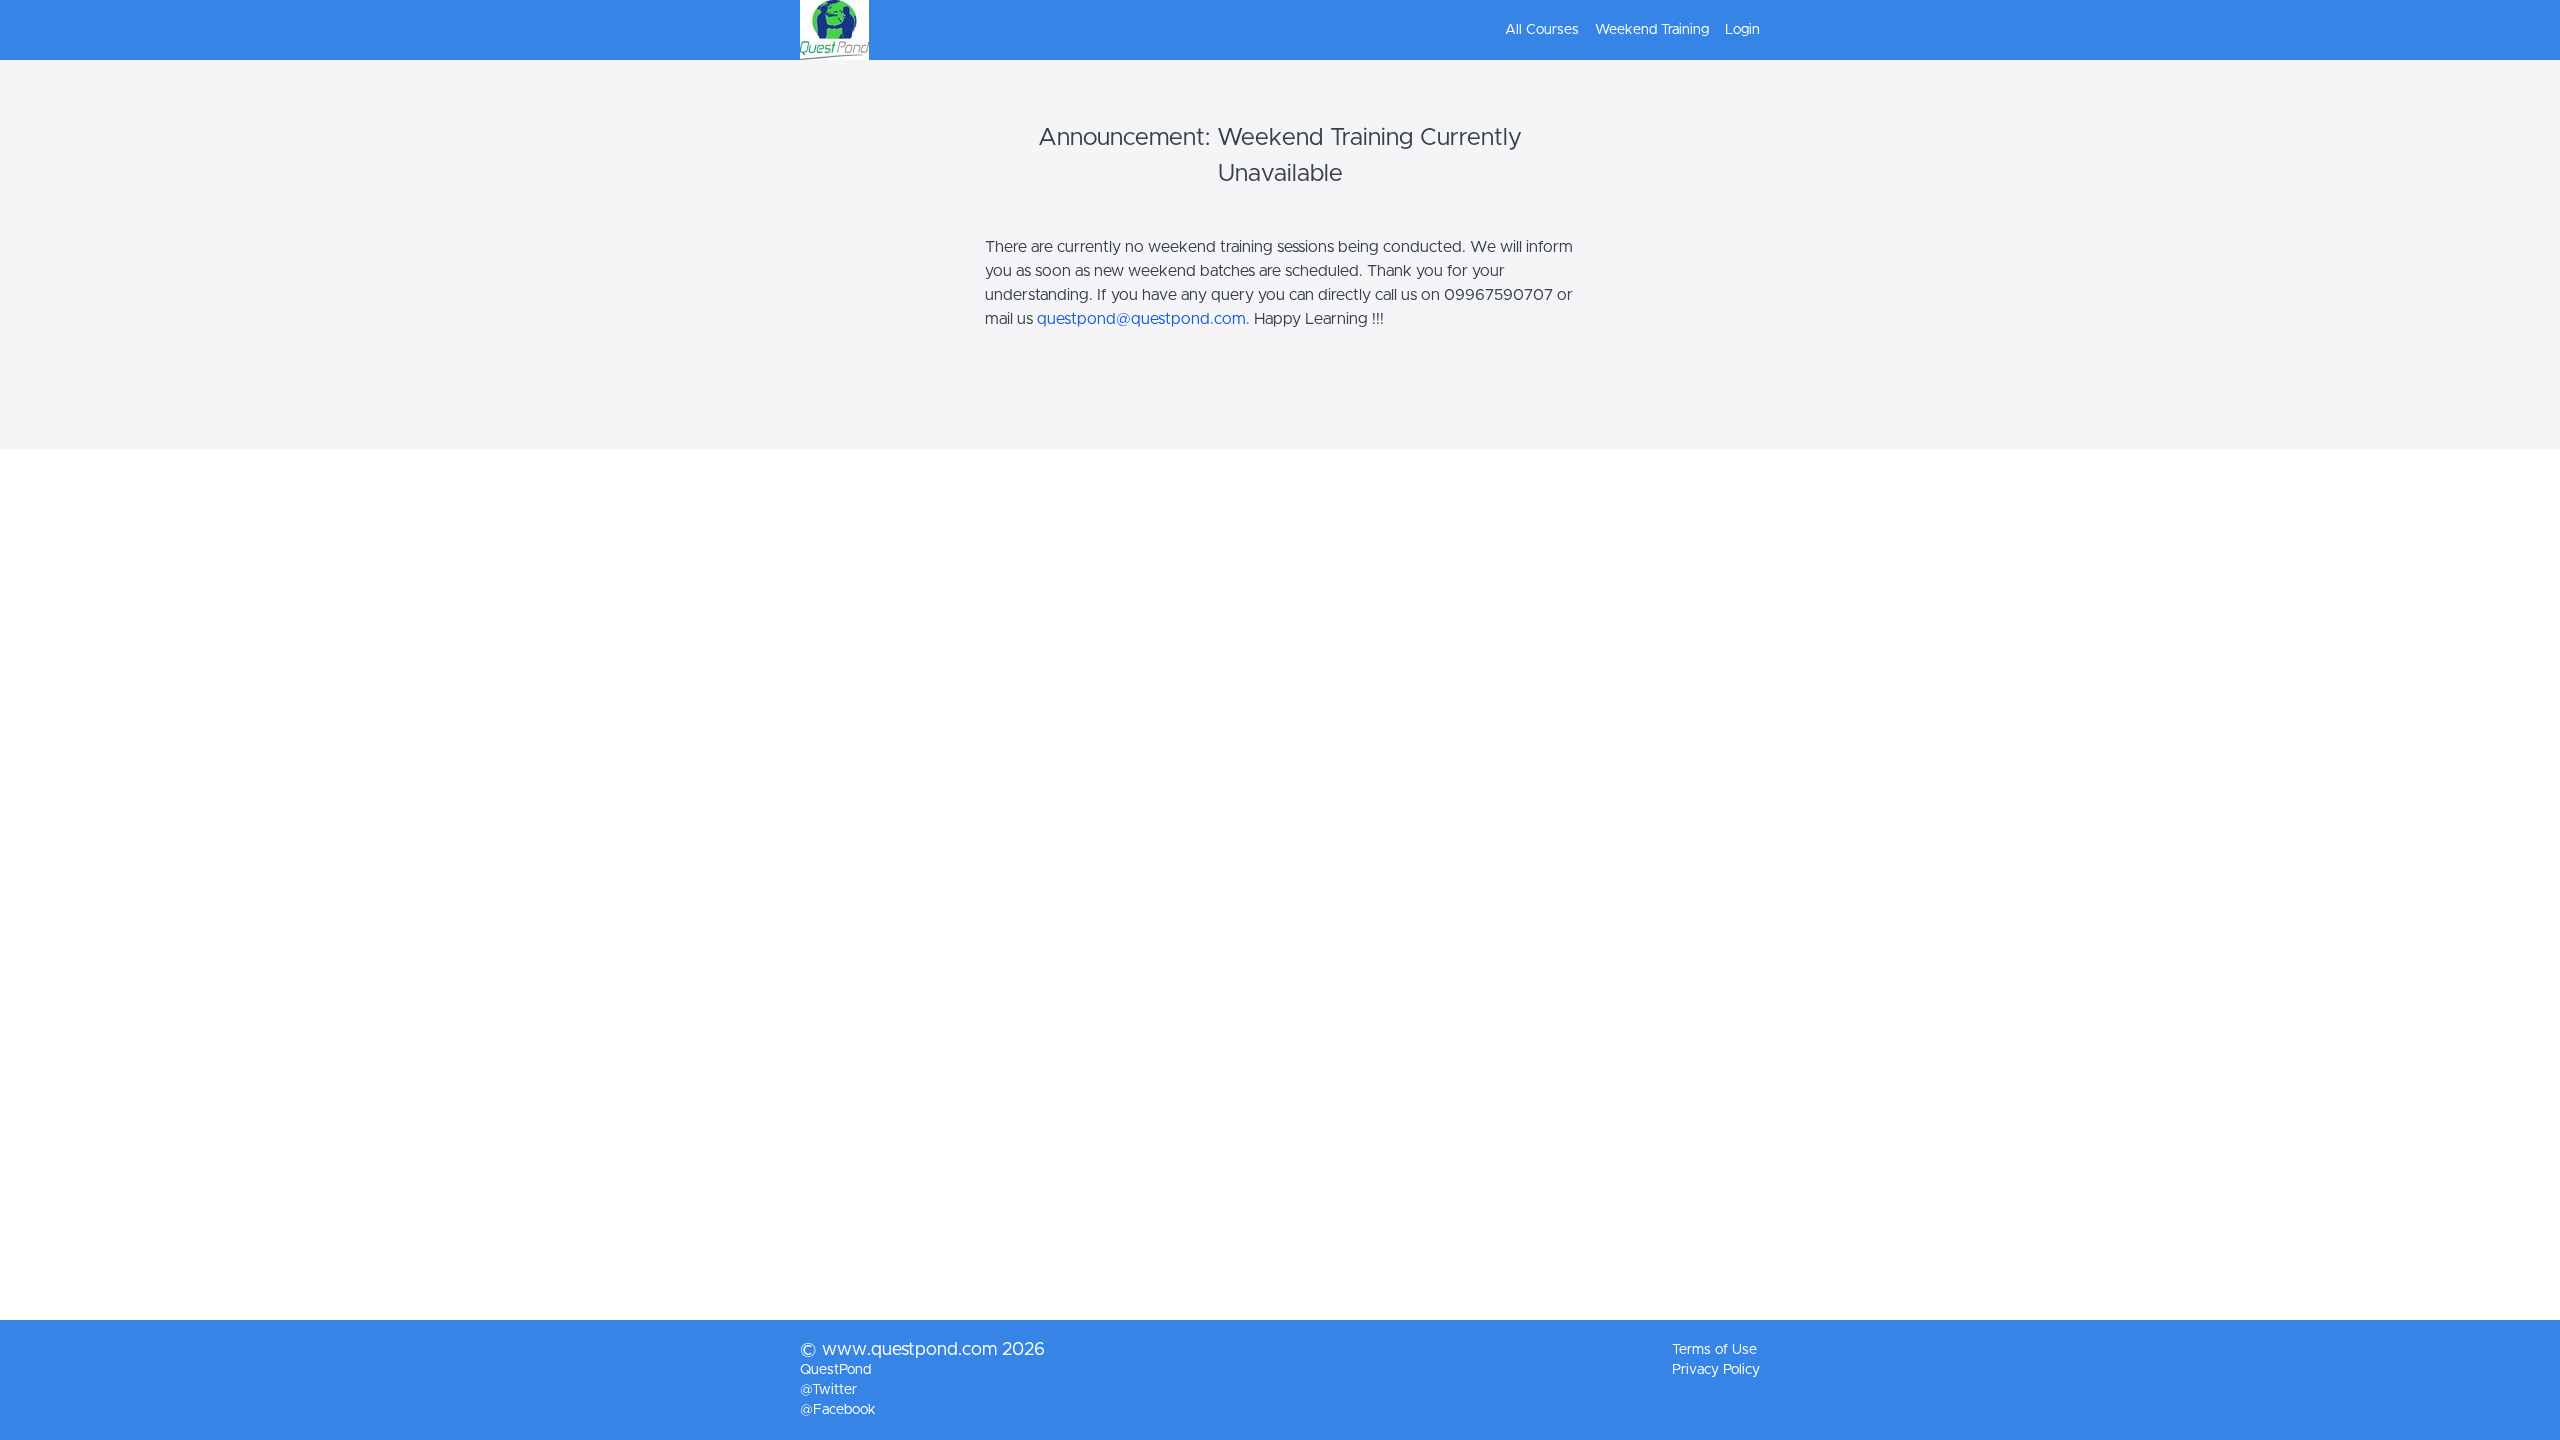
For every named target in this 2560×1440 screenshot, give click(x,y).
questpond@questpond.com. (1143, 319)
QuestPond (835, 1370)
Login (1742, 30)
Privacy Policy (1716, 1370)
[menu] (1624, 30)
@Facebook (838, 1410)
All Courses (1542, 30)
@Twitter (828, 1390)
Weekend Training (1652, 30)
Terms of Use (1714, 1350)
